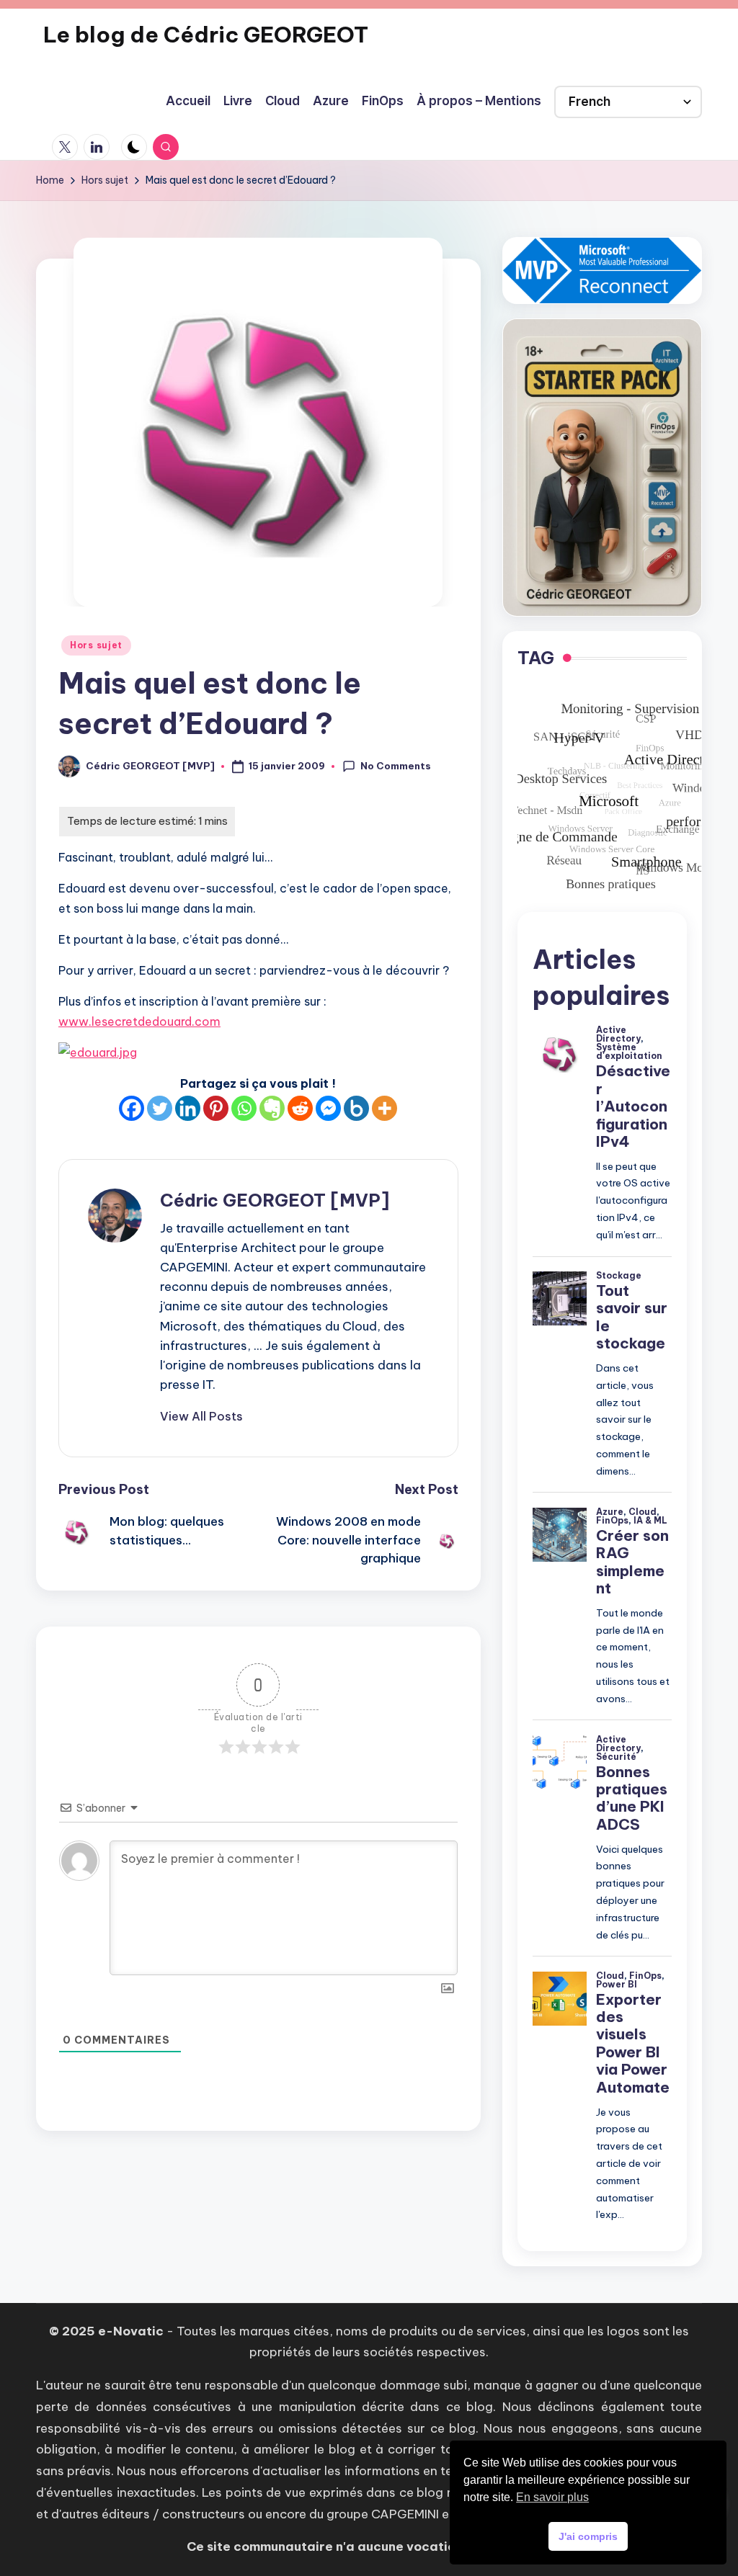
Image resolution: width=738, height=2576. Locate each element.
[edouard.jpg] (258, 1052)
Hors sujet (96, 645)
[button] (201, 1416)
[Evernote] (272, 1108)
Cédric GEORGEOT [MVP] (275, 1200)
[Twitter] (160, 1108)
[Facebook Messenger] (328, 1108)
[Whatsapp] (244, 1108)
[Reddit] (300, 1108)
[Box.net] (356, 1108)
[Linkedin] (188, 1108)
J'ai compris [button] (588, 2536)
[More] (384, 1108)
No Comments (396, 766)
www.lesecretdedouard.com (139, 1021)
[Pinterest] (216, 1108)
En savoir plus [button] (552, 2497)
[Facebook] (132, 1108)
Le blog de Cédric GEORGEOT (206, 35)
